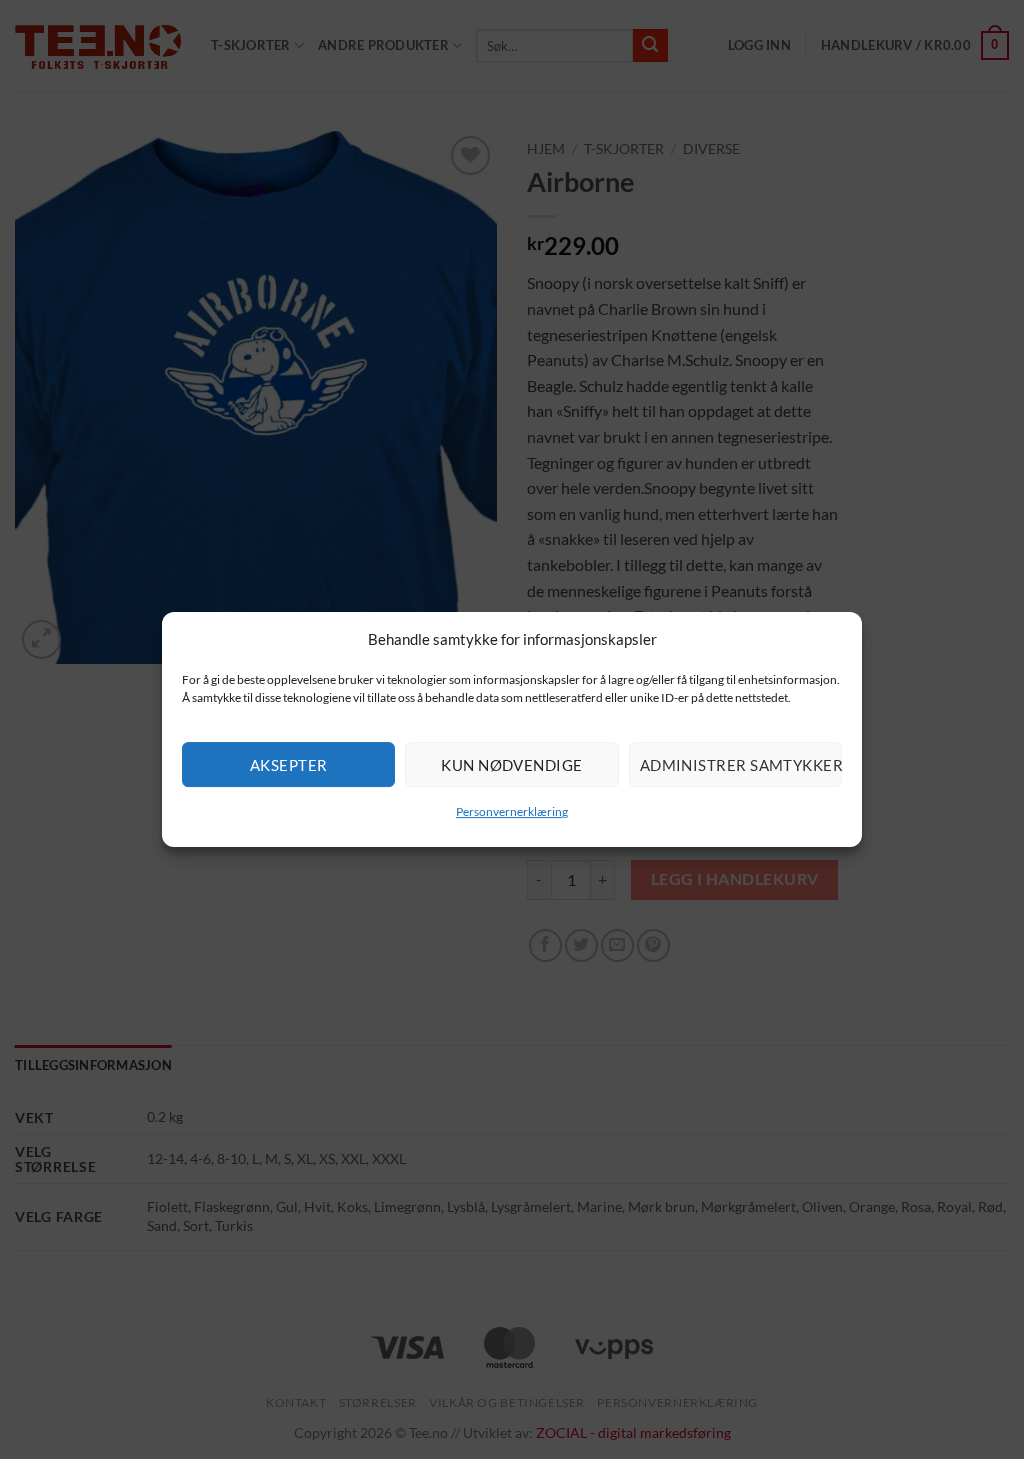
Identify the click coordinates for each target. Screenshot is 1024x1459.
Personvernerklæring (512, 811)
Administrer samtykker (741, 765)
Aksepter (289, 765)
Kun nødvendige (511, 765)
